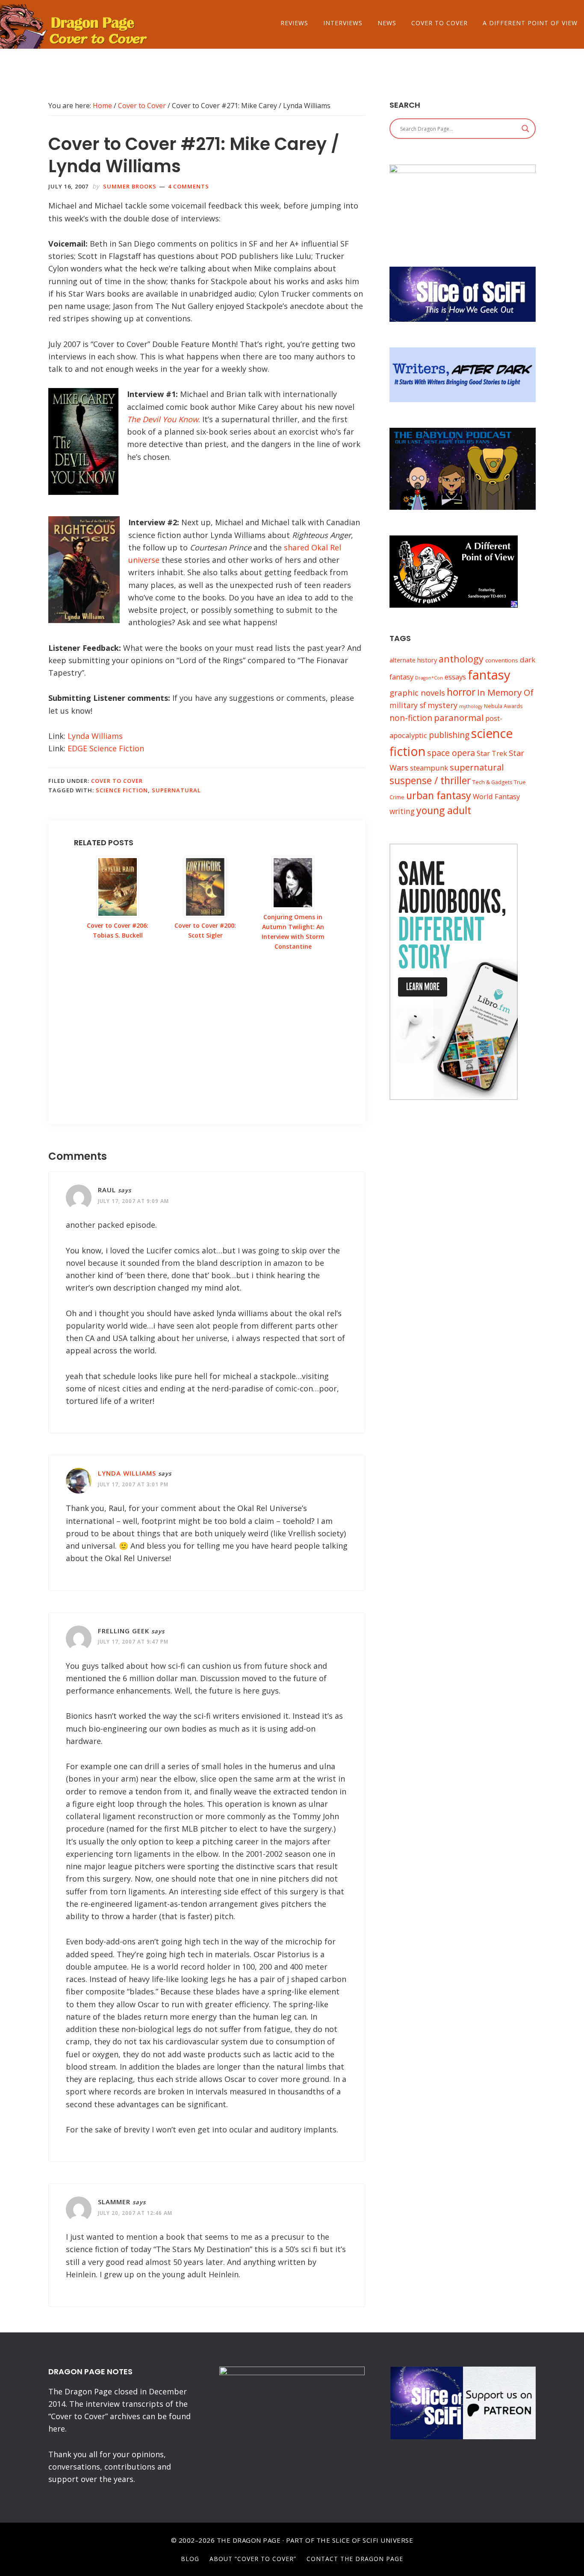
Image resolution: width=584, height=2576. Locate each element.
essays (455, 677)
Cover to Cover (117, 781)
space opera (451, 753)
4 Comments (189, 186)
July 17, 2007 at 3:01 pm (133, 1484)
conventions (502, 660)
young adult (444, 810)
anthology (461, 659)
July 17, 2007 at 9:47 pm (133, 1642)
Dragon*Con (429, 678)
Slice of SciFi (355, 2540)
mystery (442, 705)
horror (461, 692)
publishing (449, 735)
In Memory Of (505, 692)
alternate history (413, 660)
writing (402, 811)
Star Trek (492, 753)
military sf (408, 705)
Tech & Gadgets (492, 782)
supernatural (176, 790)
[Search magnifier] (525, 129)
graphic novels (417, 693)
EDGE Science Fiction (106, 748)
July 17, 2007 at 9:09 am (133, 1201)
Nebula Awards (503, 706)
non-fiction (411, 718)
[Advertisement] (207, 1047)
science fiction (122, 790)
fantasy (489, 675)
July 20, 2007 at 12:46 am (135, 2213)
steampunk (429, 768)
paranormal (459, 718)
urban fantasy (439, 795)
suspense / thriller (430, 781)
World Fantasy (496, 796)
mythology (471, 706)
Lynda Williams (95, 736)
